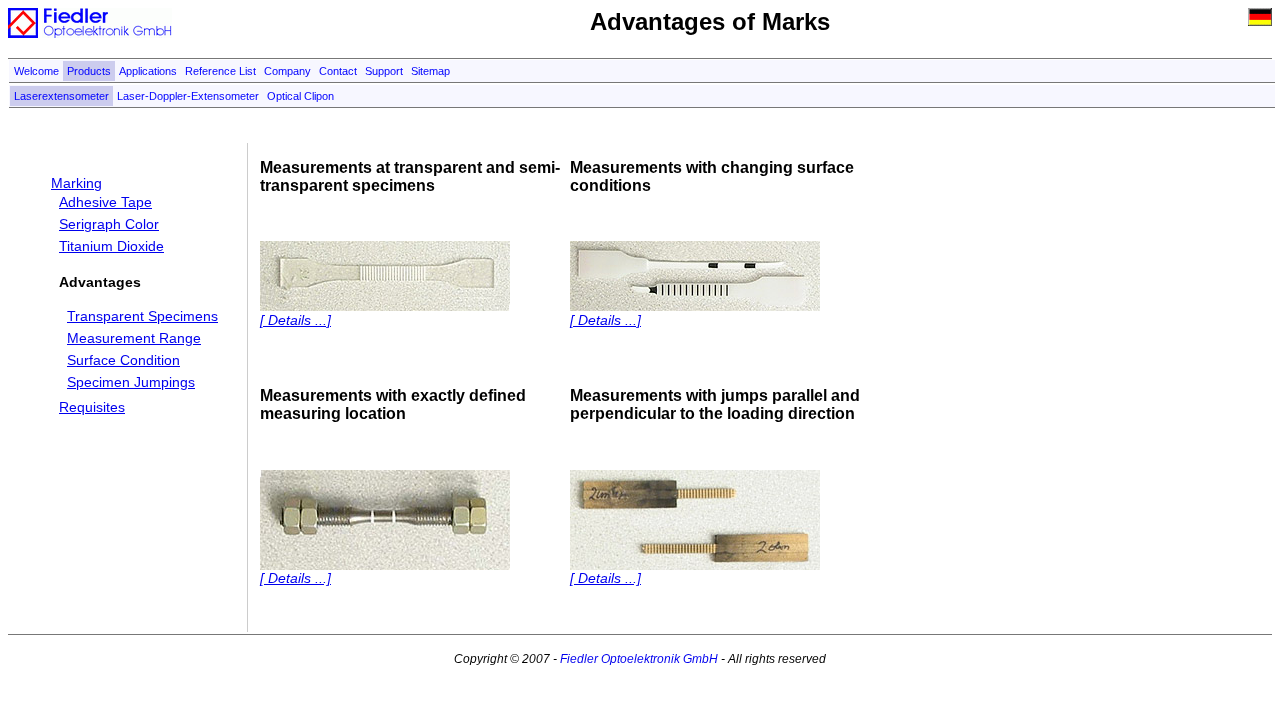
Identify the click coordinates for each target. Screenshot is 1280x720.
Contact (338, 71)
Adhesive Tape (105, 202)
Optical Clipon (300, 96)
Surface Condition (123, 360)
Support (384, 71)
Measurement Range (134, 338)
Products (89, 71)
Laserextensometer (61, 96)
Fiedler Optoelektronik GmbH (639, 659)
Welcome (36, 71)
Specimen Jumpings (131, 382)
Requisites (92, 407)
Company (287, 71)
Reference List (220, 71)
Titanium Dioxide (111, 246)
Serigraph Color (109, 224)
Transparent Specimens (142, 316)
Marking (76, 183)
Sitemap (430, 71)
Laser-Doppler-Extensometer (188, 96)
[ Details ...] (295, 320)
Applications (148, 71)
